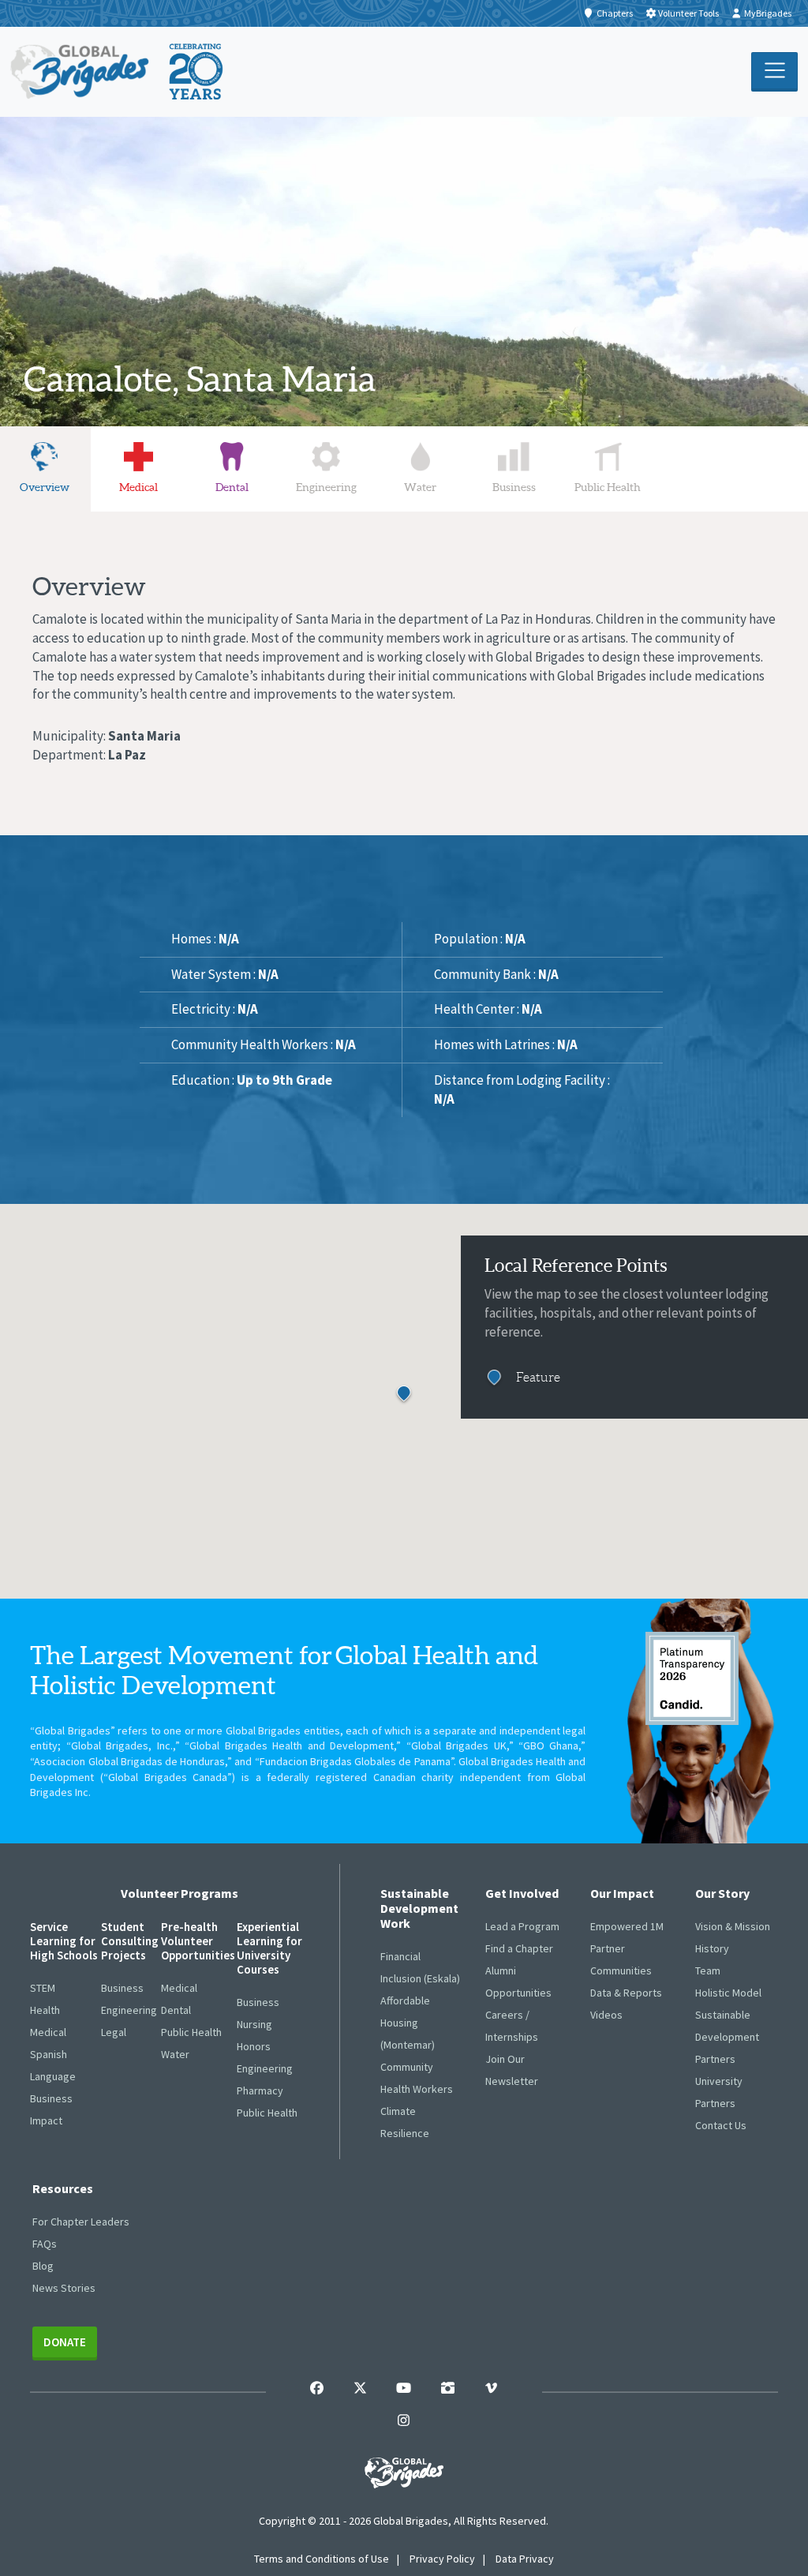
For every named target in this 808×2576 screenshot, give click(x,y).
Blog (43, 2266)
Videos (606, 2015)
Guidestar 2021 (692, 1678)
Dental (176, 2010)
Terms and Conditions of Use (322, 2559)
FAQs (45, 2244)
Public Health (191, 2032)
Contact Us (721, 2125)
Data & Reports (626, 1993)
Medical (48, 2032)
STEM (43, 1988)
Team (708, 1970)
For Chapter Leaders (81, 2222)
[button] (404, 1395)
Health (45, 2010)
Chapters (615, 13)
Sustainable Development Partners (727, 2037)
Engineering (129, 2010)
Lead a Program (522, 1926)
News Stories (64, 2288)
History (712, 1948)
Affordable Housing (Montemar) (408, 2023)
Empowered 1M (627, 1926)
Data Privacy (525, 2559)
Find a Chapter (519, 1948)
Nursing (254, 2024)
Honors (254, 2046)
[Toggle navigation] (774, 72)
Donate (65, 2342)
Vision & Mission (733, 1926)
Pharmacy (260, 2090)
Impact (46, 2120)
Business (51, 2098)
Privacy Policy (442, 2559)
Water (175, 2054)
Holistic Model (728, 1993)
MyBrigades (768, 13)
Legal (114, 2032)
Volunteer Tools (688, 13)
